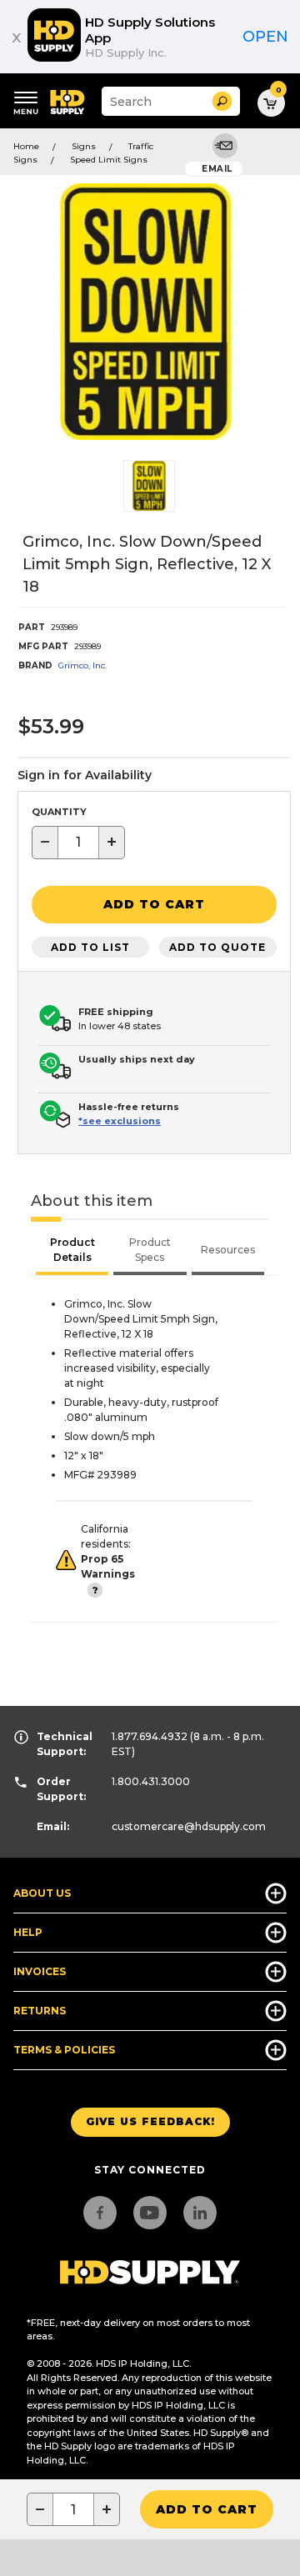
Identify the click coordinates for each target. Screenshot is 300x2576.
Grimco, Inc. (82, 665)
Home (26, 146)
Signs (84, 146)
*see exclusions (120, 1121)
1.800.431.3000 (151, 1781)
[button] (222, 101)
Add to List (90, 947)
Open (265, 37)
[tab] (72, 1252)
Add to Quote (217, 947)
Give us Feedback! (150, 2121)
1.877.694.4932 (150, 1736)
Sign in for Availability (85, 775)
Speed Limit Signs (109, 160)
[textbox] (78, 843)
